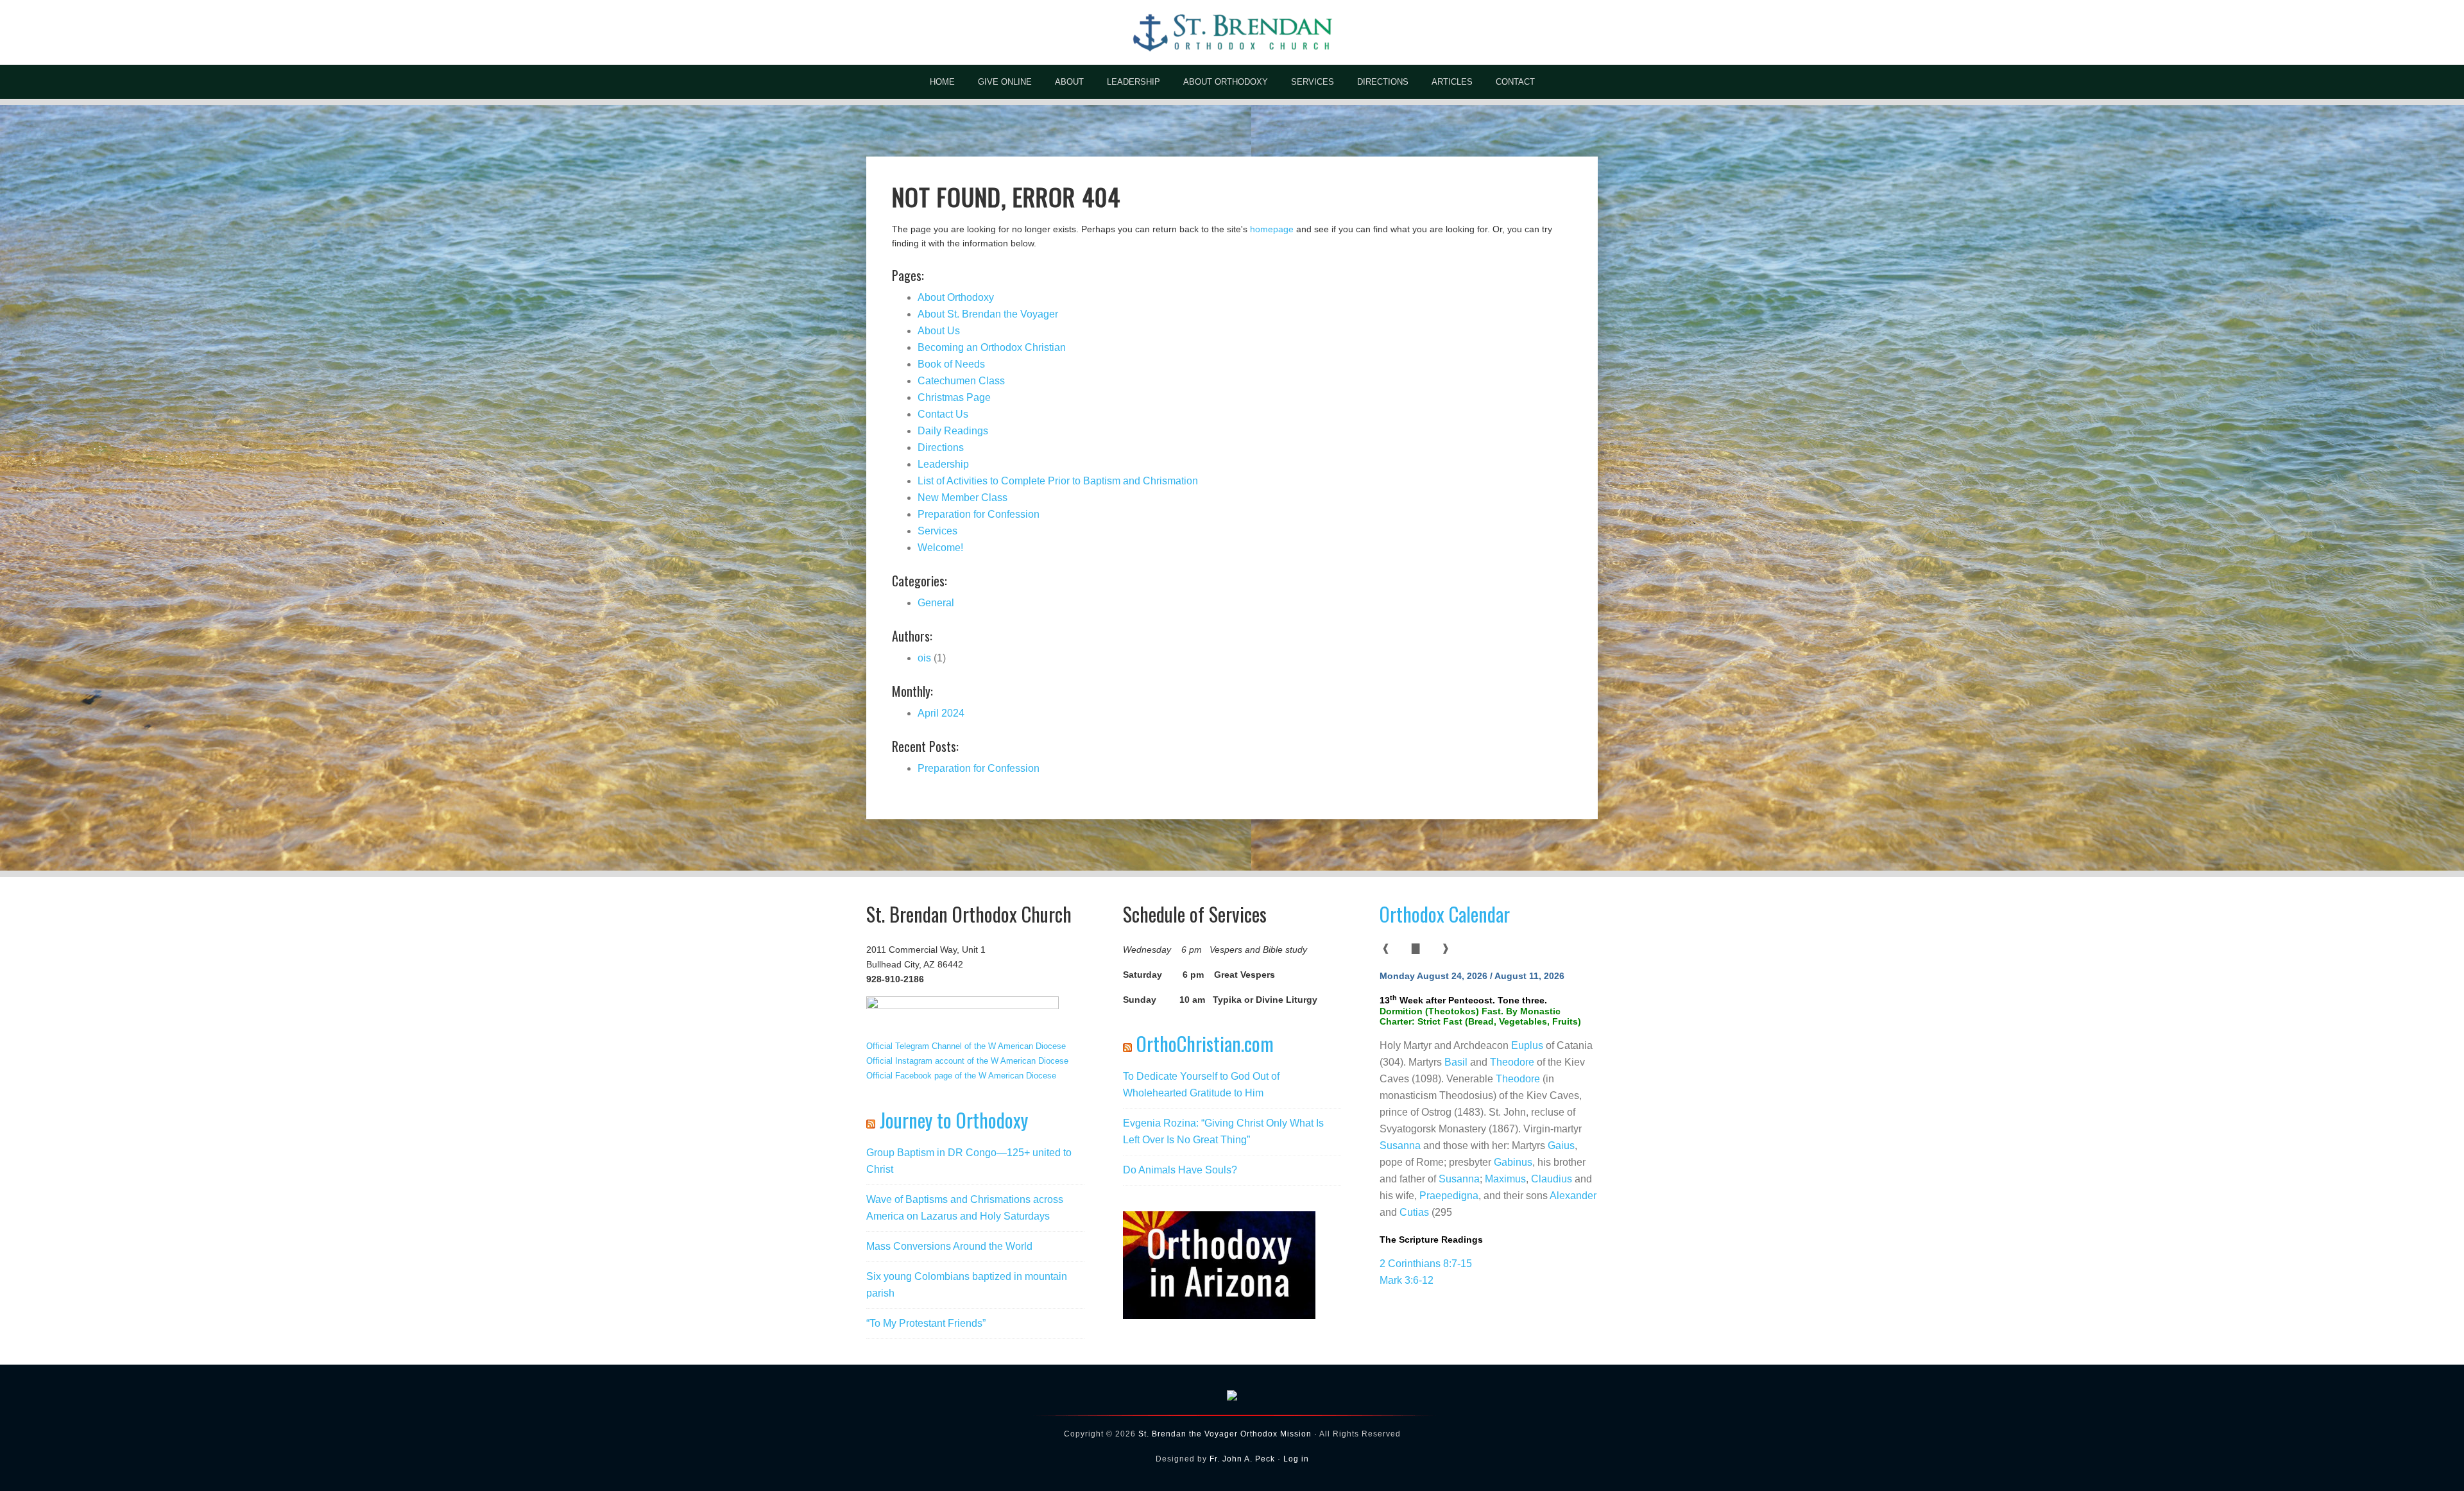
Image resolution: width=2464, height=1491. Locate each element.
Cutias (1414, 1212)
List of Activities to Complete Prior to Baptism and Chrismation (1058, 481)
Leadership (943, 464)
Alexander (1573, 1196)
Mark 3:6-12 (1407, 1280)
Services (937, 531)
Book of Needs (951, 364)
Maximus (1505, 1179)
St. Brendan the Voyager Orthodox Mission (1225, 1434)
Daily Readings (953, 431)
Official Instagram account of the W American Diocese (967, 1061)
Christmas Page (954, 397)
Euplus (1527, 1045)
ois (924, 658)
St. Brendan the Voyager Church (1232, 32)
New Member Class (963, 498)
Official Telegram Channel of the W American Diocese (966, 1046)
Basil (1456, 1062)
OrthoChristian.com (1205, 1044)
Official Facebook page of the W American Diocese (961, 1076)
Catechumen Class (961, 381)
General (936, 603)
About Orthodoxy (956, 297)
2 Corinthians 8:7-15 (1426, 1264)
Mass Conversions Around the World (949, 1246)
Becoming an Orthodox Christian (992, 347)
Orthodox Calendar (1445, 914)
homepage (1272, 229)
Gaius (1561, 1146)
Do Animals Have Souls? (1180, 1170)
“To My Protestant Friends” (926, 1323)
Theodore (1512, 1062)
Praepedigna (1449, 1196)
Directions (941, 447)
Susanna (1400, 1146)
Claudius (1552, 1179)
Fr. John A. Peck (1242, 1459)
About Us (939, 331)
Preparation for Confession (979, 514)
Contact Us (943, 414)
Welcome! (940, 548)
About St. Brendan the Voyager (988, 314)
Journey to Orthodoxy (954, 1120)
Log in (1296, 1459)
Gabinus (1513, 1162)
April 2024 (941, 713)
